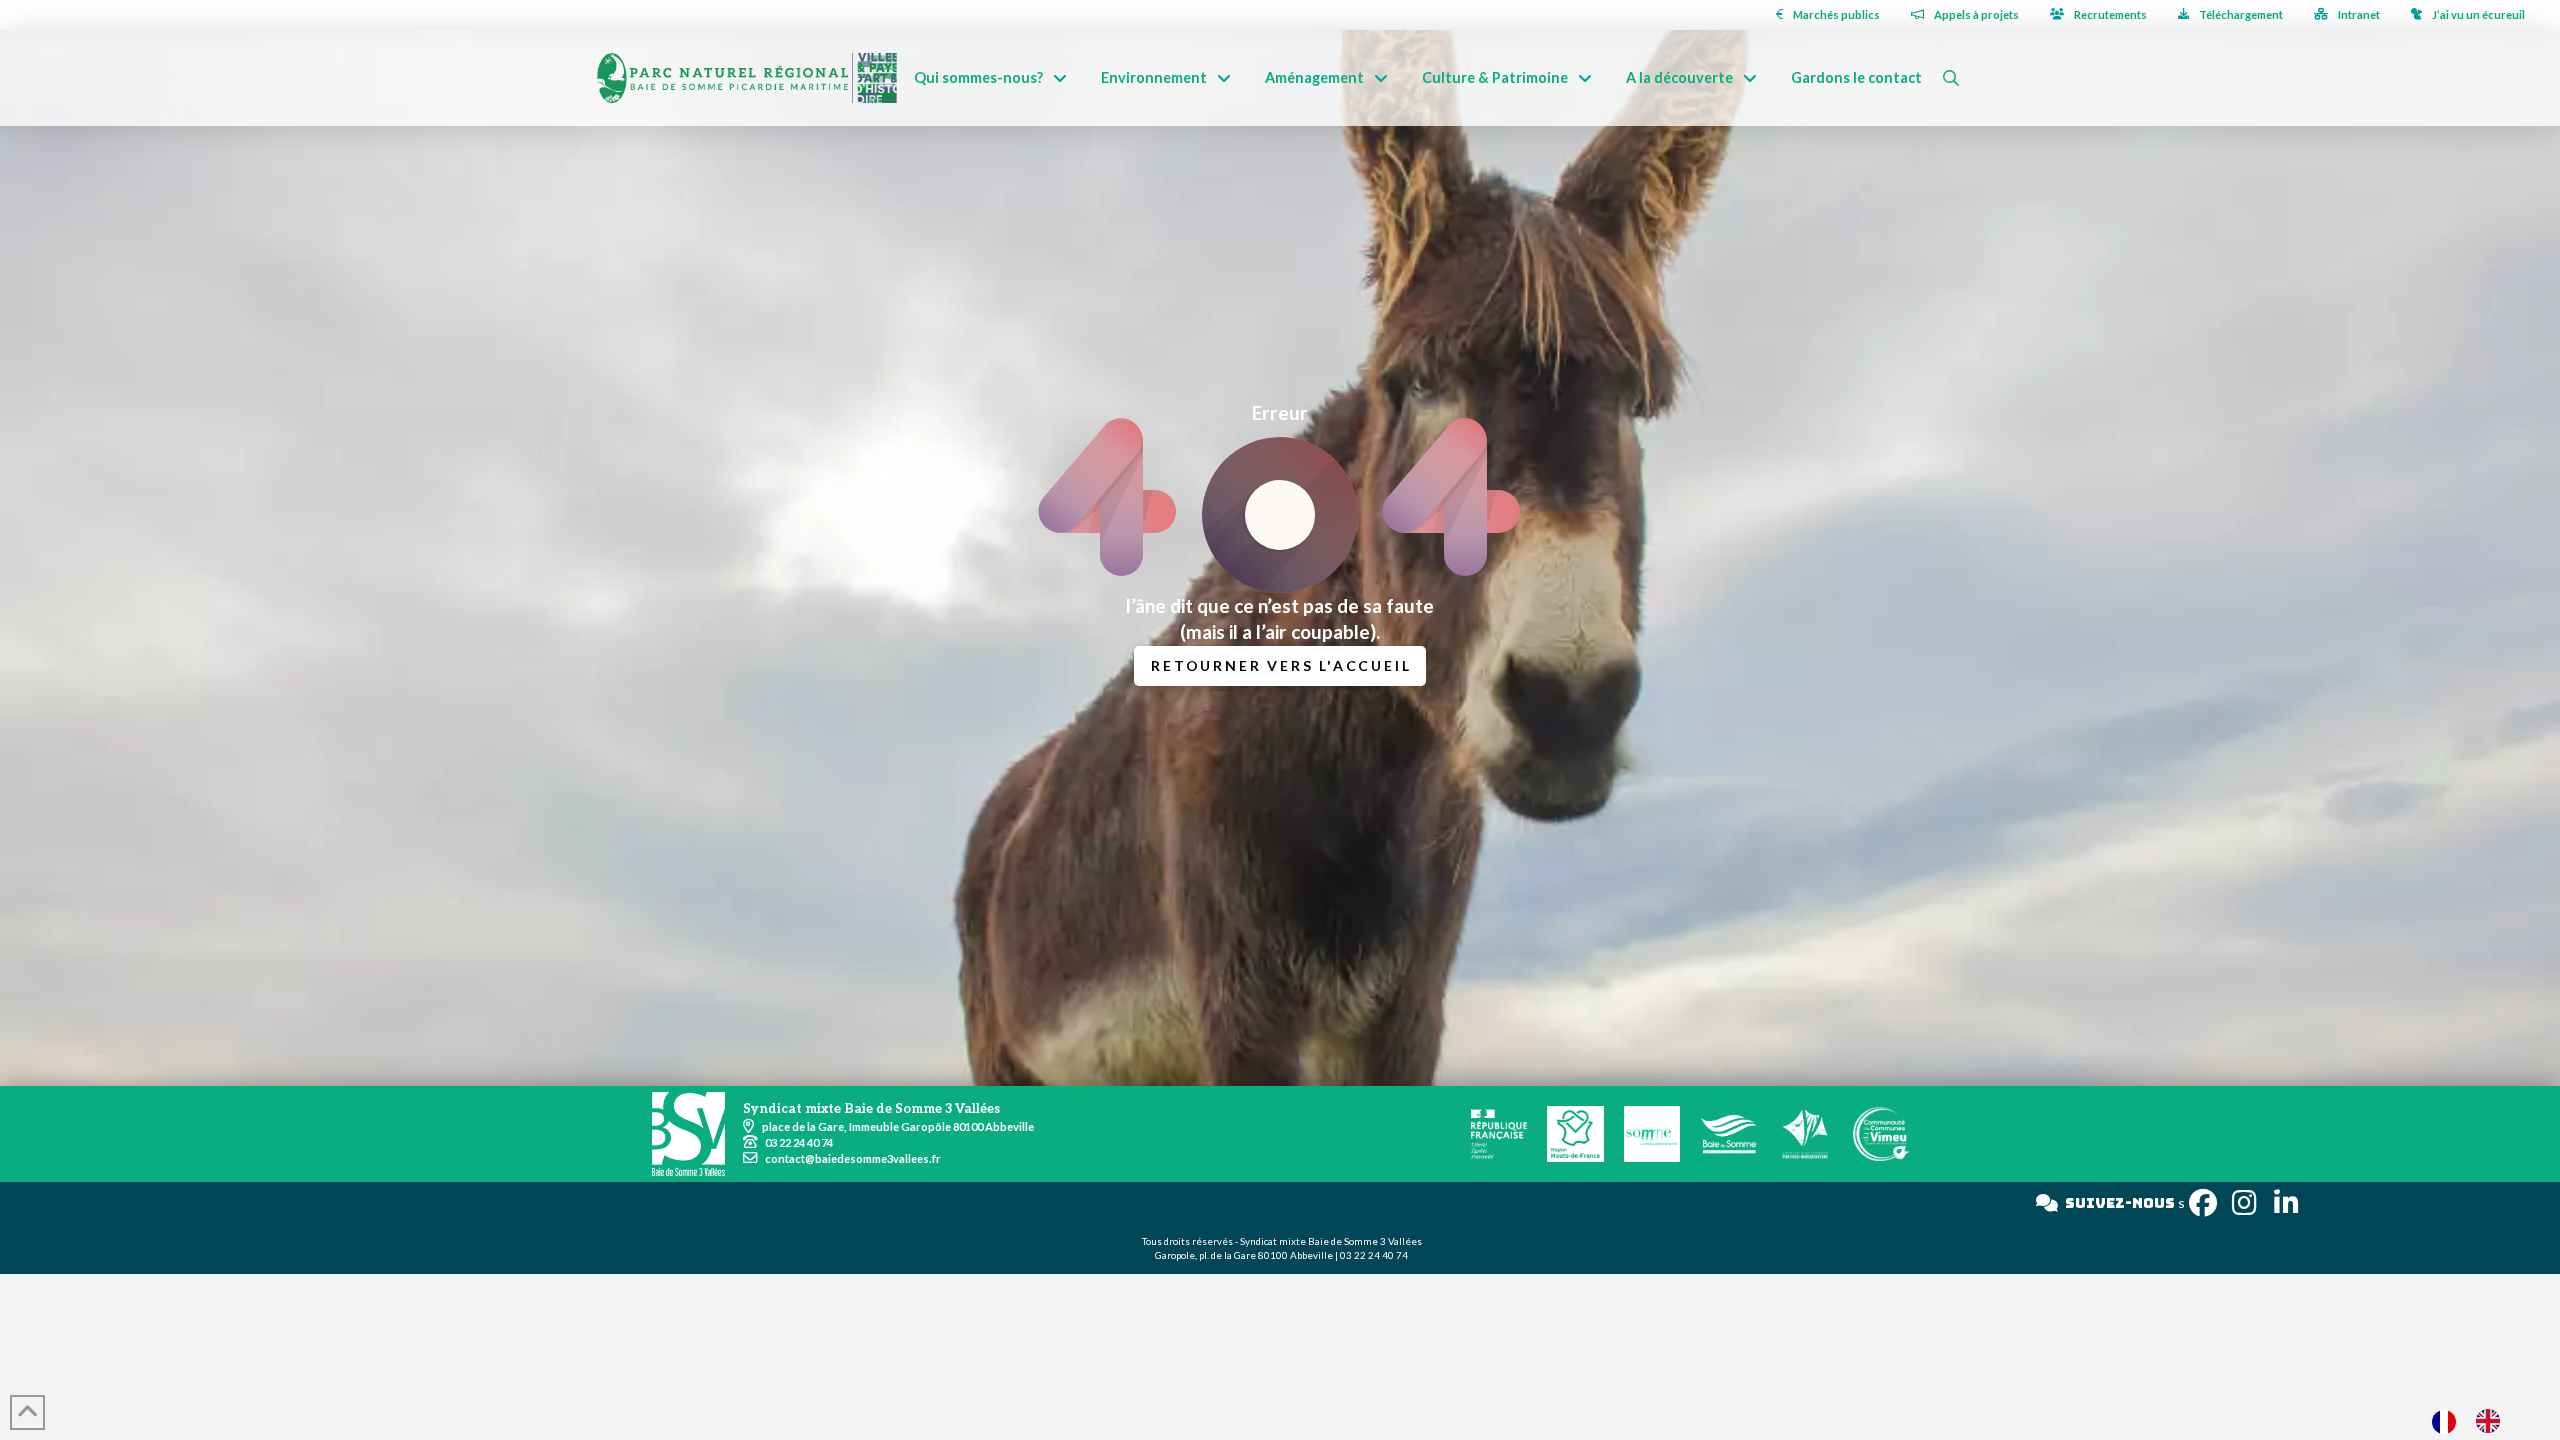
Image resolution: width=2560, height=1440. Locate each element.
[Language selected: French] (2476, 1420)
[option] (2493, 1421)
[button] (1951, 78)
